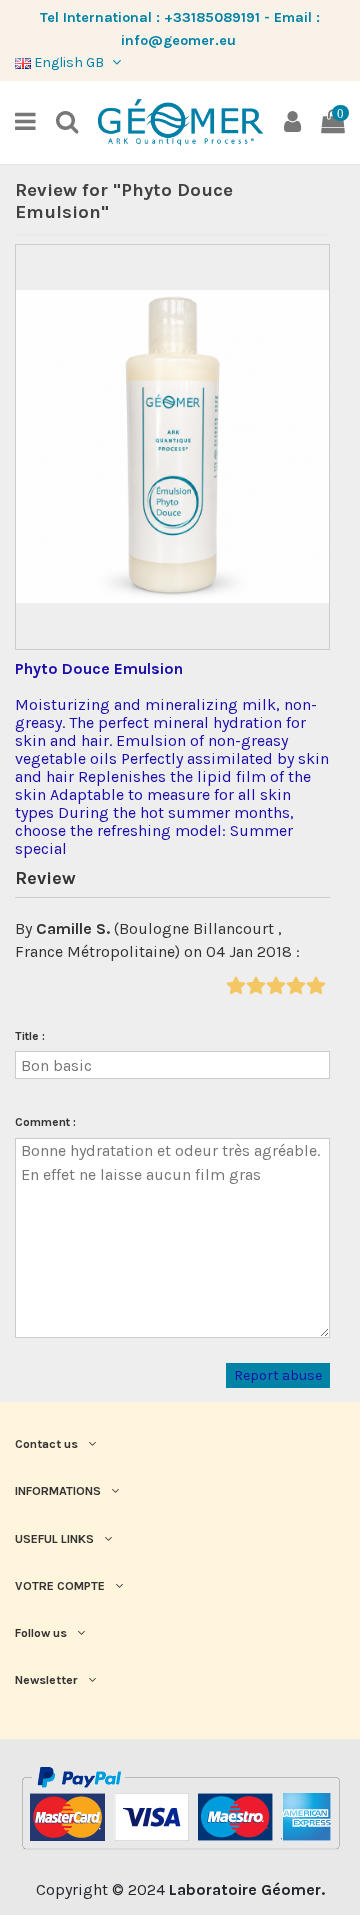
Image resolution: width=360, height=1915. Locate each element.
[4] (295, 986)
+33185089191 (212, 17)
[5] (315, 986)
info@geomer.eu (178, 40)
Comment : (45, 1122)
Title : (30, 1036)
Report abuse (278, 1375)
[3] (275, 986)
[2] (255, 986)
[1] (235, 986)
